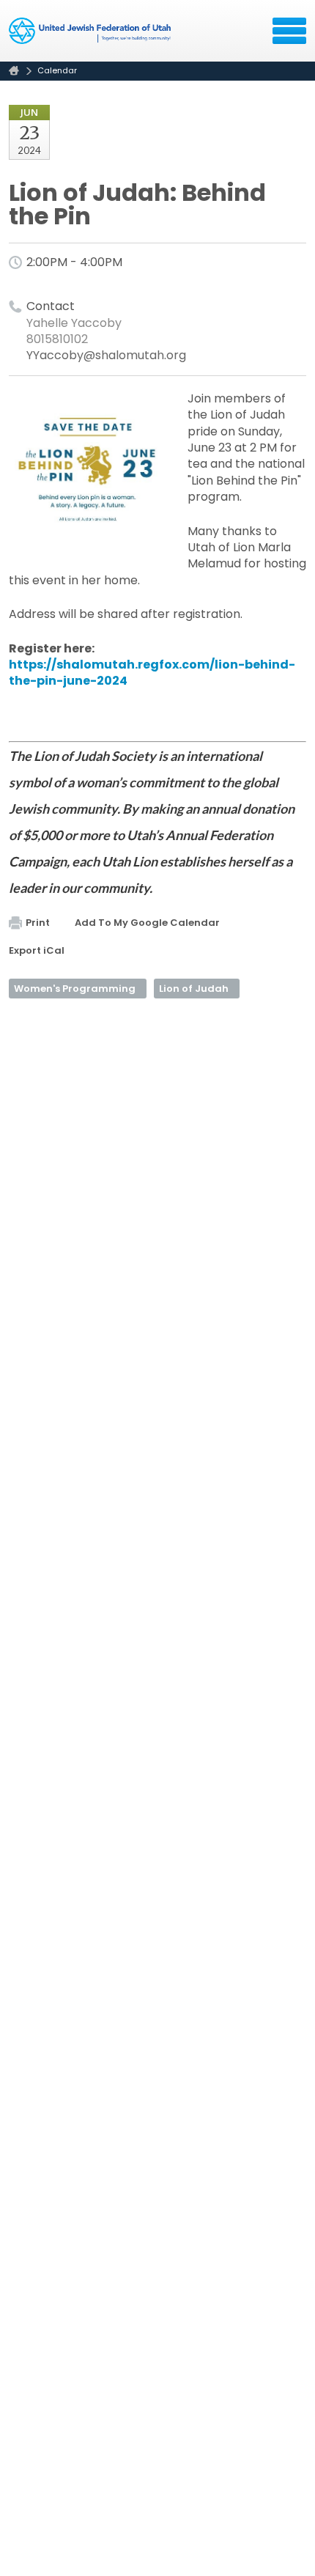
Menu (289, 31)
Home (14, 71)
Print (38, 923)
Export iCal (37, 950)
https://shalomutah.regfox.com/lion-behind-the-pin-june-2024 (152, 673)
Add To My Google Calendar (147, 923)
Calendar (57, 70)
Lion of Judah (194, 989)
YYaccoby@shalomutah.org (106, 355)
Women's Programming (75, 989)
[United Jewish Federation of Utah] (91, 36)
